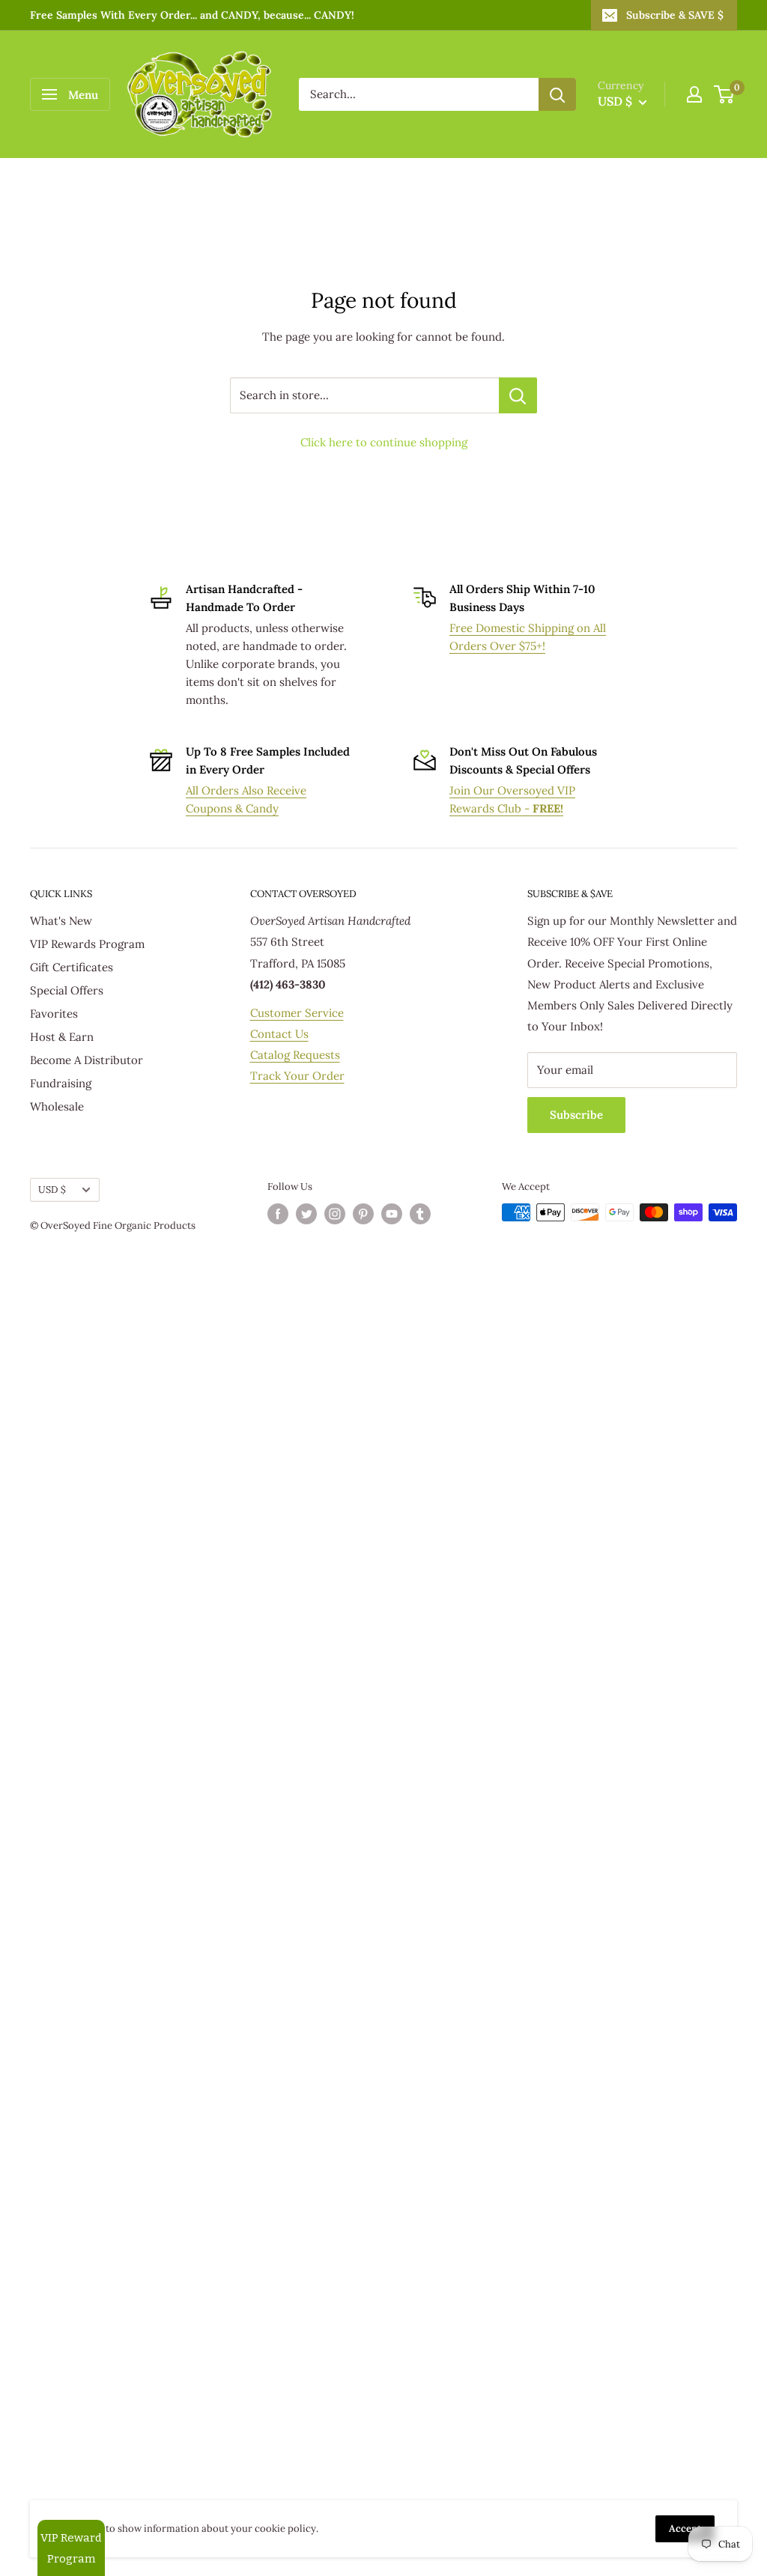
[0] (725, 94)
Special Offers (67, 990)
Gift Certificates (72, 967)
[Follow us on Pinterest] (363, 1214)
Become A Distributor (87, 1060)
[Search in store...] (518, 395)
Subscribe (576, 1115)
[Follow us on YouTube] (392, 1214)
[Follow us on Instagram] (335, 1214)
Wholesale (57, 1106)
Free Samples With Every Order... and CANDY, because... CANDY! (192, 15)
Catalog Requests (295, 1055)
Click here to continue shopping (384, 442)
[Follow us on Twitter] (306, 1214)
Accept (685, 2528)
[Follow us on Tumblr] (420, 1214)
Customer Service (297, 1013)
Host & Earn (62, 1037)
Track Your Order (297, 1076)
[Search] (557, 94)
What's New (61, 921)
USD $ (52, 1189)
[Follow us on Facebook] (278, 1214)
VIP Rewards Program (87, 944)
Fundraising (61, 1083)
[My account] (694, 94)
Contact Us (279, 1034)
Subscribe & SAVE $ (675, 15)
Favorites (54, 1014)
